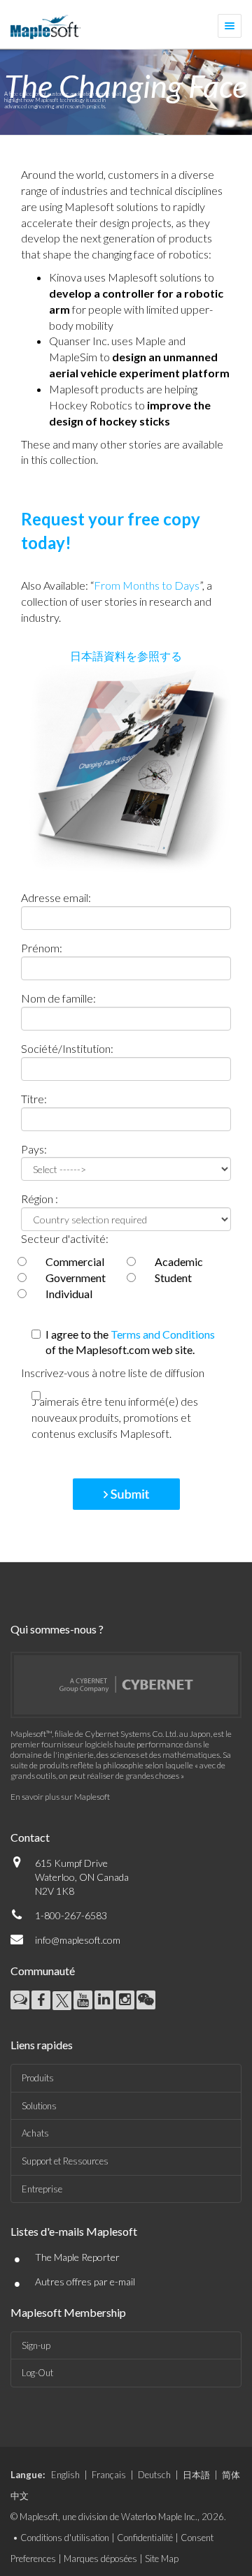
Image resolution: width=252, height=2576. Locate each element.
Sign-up (36, 2345)
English (65, 2475)
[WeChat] (146, 2000)
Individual (69, 1294)
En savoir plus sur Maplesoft (60, 1797)
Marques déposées (100, 2559)
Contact (30, 1837)
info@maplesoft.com (78, 1940)
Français (109, 2475)
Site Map (162, 2559)
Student (173, 1278)
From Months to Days (147, 585)
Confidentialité (145, 2538)
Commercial (75, 1261)
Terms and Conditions (163, 1334)
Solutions (39, 2106)
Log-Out (37, 2373)
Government (76, 1278)
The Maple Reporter (77, 2257)
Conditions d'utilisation (65, 2538)
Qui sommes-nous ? (57, 1629)
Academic (179, 1261)
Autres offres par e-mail (85, 2282)
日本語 (196, 2475)
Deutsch (154, 2475)
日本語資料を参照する (126, 656)
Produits (38, 2078)
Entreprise (42, 2189)
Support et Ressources (65, 2161)
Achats (35, 2133)
